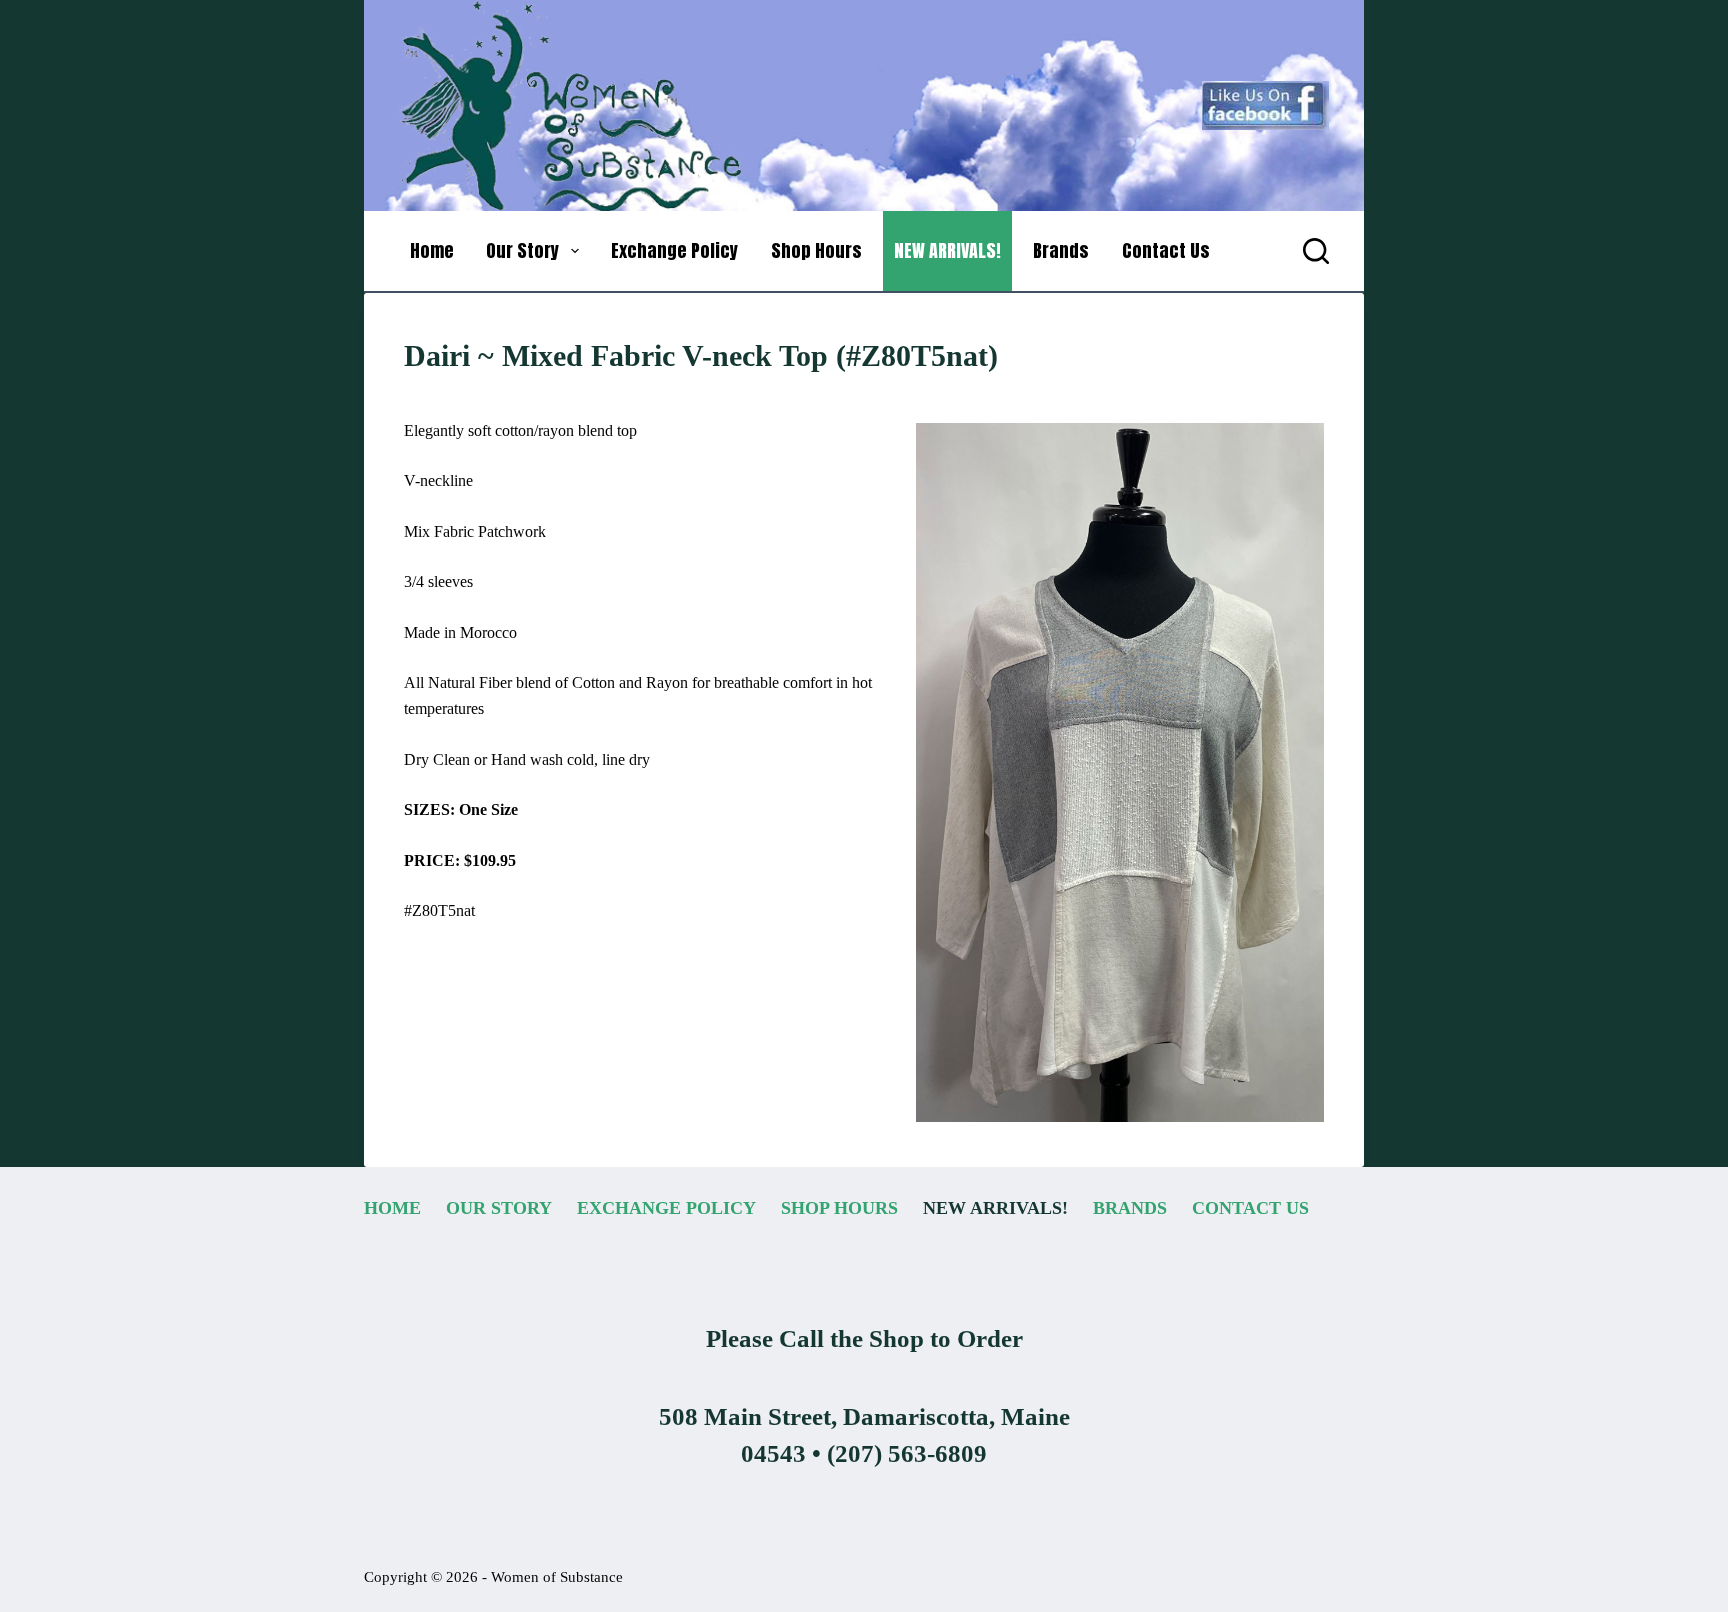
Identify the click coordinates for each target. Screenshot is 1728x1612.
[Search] (1316, 251)
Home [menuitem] (432, 250)
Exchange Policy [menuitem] (674, 250)
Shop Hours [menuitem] (816, 250)
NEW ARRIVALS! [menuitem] (947, 250)
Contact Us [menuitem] (1166, 250)
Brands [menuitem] (1061, 250)
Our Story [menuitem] (522, 250)
